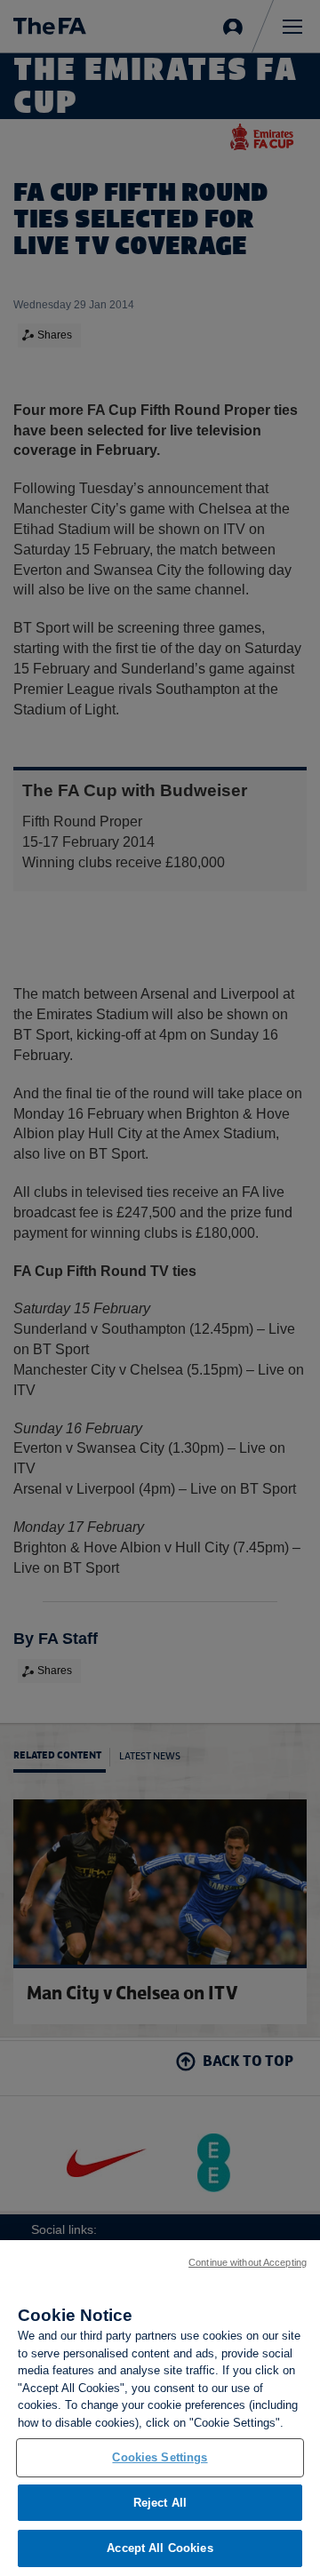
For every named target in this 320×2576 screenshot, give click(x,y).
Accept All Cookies (160, 2548)
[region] (160, 2408)
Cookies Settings (160, 2457)
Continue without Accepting (248, 2262)
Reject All (160, 2503)
